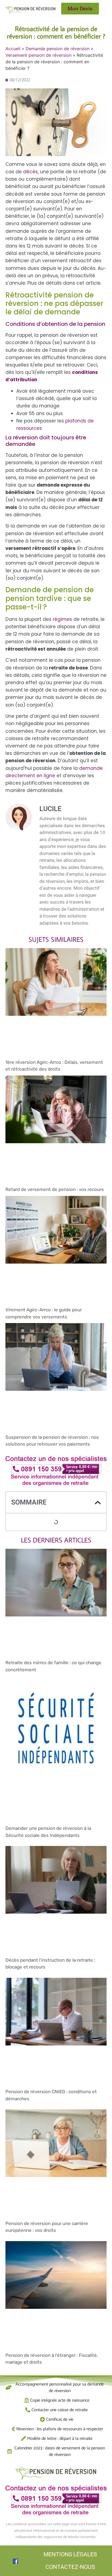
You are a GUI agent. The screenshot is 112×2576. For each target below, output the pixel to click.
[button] (98, 1503)
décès (30, 172)
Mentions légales (70, 2554)
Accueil (13, 49)
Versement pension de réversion (38, 55)
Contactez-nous (70, 2567)
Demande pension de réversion (57, 49)
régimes (63, 619)
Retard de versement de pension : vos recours (55, 1189)
